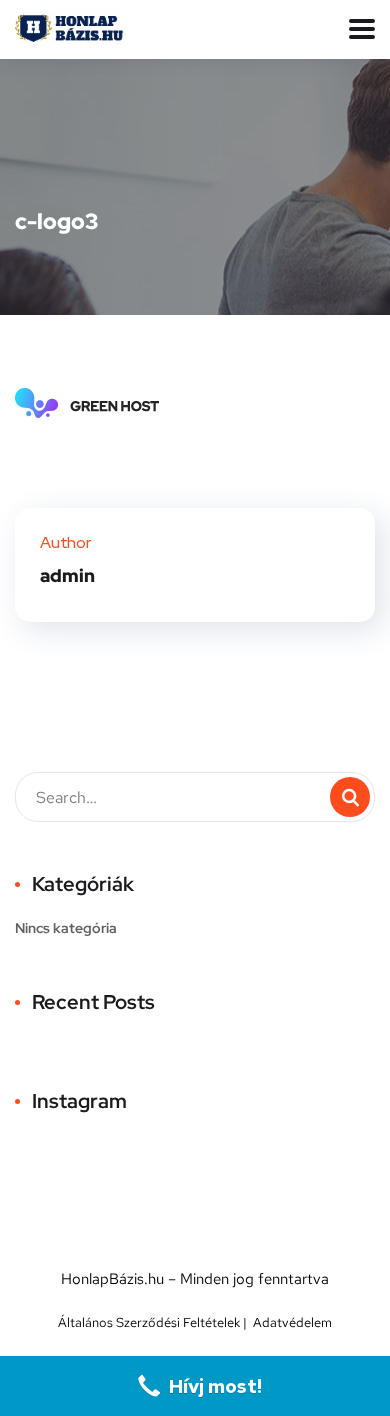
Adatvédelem (292, 1322)
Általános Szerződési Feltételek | (155, 1322)
